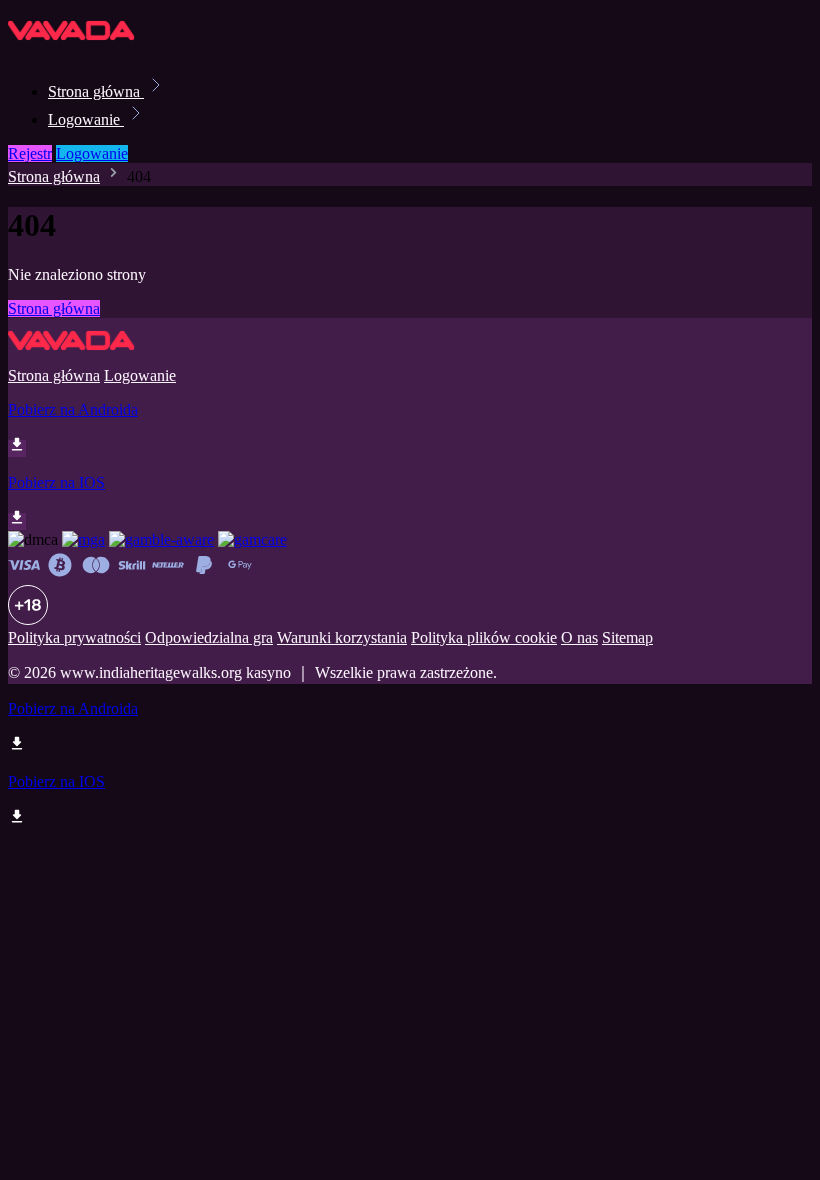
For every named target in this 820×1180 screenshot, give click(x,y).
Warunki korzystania (342, 637)
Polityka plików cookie (484, 637)
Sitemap (627, 637)
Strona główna (96, 91)
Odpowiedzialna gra (209, 637)
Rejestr (30, 153)
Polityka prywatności (74, 637)
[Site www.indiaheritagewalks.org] (76, 47)
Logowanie (86, 119)
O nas (579, 637)
